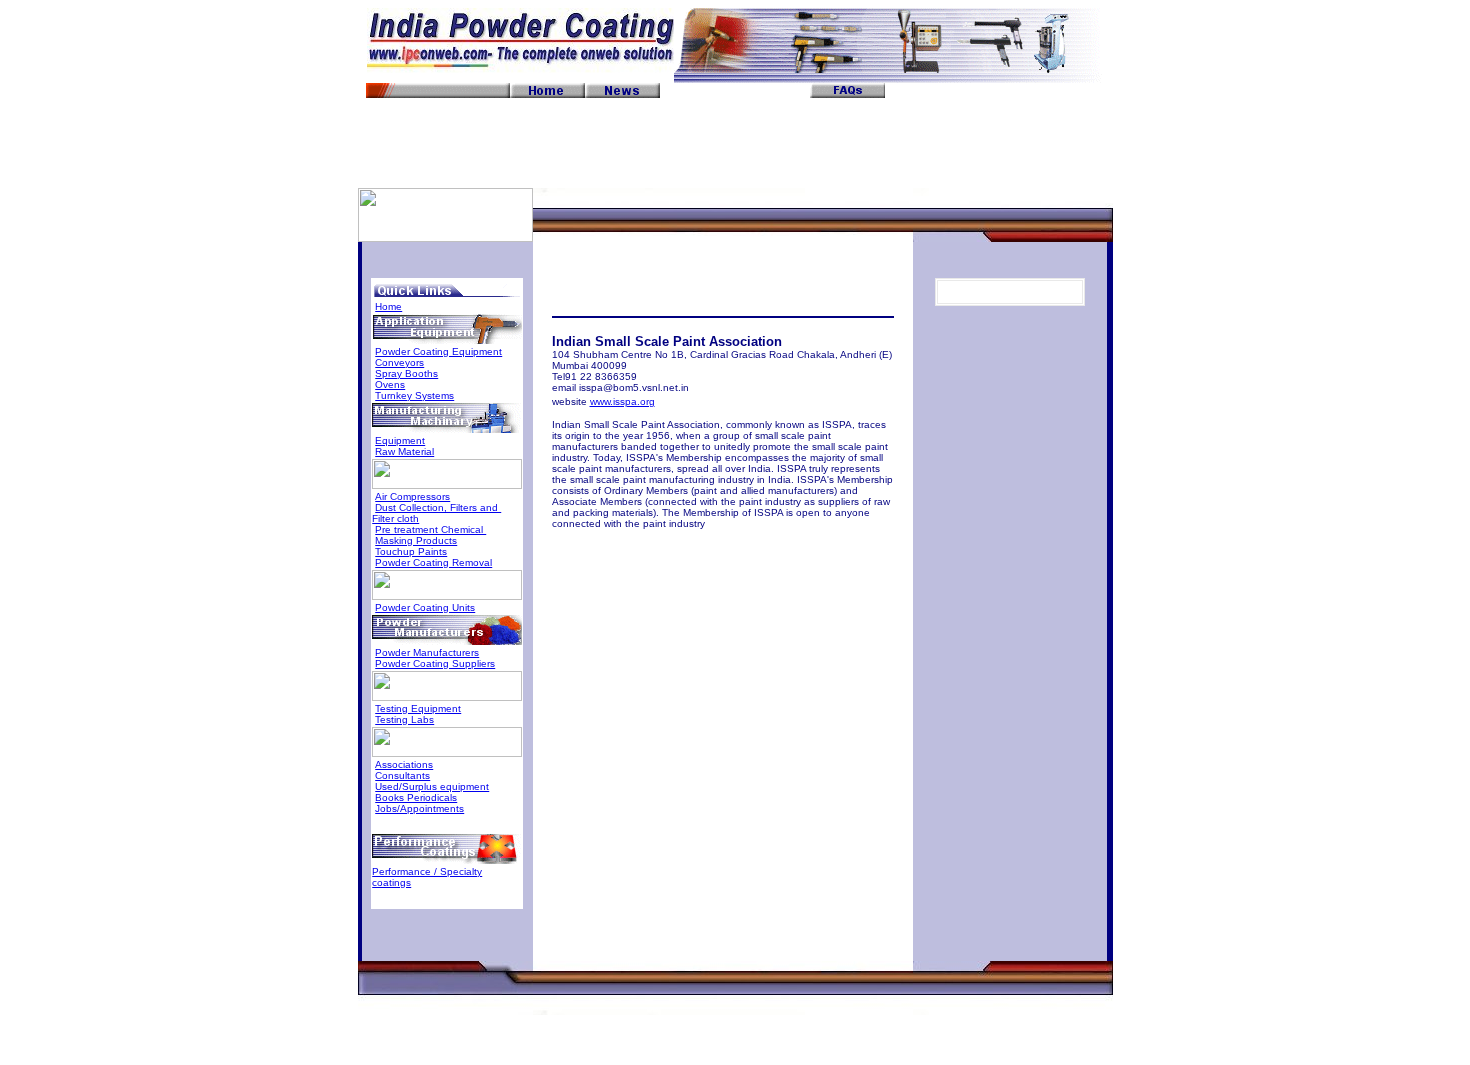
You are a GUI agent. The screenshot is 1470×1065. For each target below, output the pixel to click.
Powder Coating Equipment (438, 351)
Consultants (402, 775)
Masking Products (416, 540)
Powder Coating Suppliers (435, 663)
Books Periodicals (416, 797)
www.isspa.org (622, 401)
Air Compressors (412, 496)
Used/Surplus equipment (432, 786)
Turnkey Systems (414, 395)
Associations (404, 764)
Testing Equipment (418, 708)
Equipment (400, 440)
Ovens (390, 384)
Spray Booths (406, 373)
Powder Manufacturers (427, 652)
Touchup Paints (411, 551)
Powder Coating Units (425, 607)
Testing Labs (404, 719)
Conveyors (399, 362)
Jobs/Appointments (419, 808)
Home (388, 306)
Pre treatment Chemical (430, 529)
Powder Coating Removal (433, 562)
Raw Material (404, 451)
